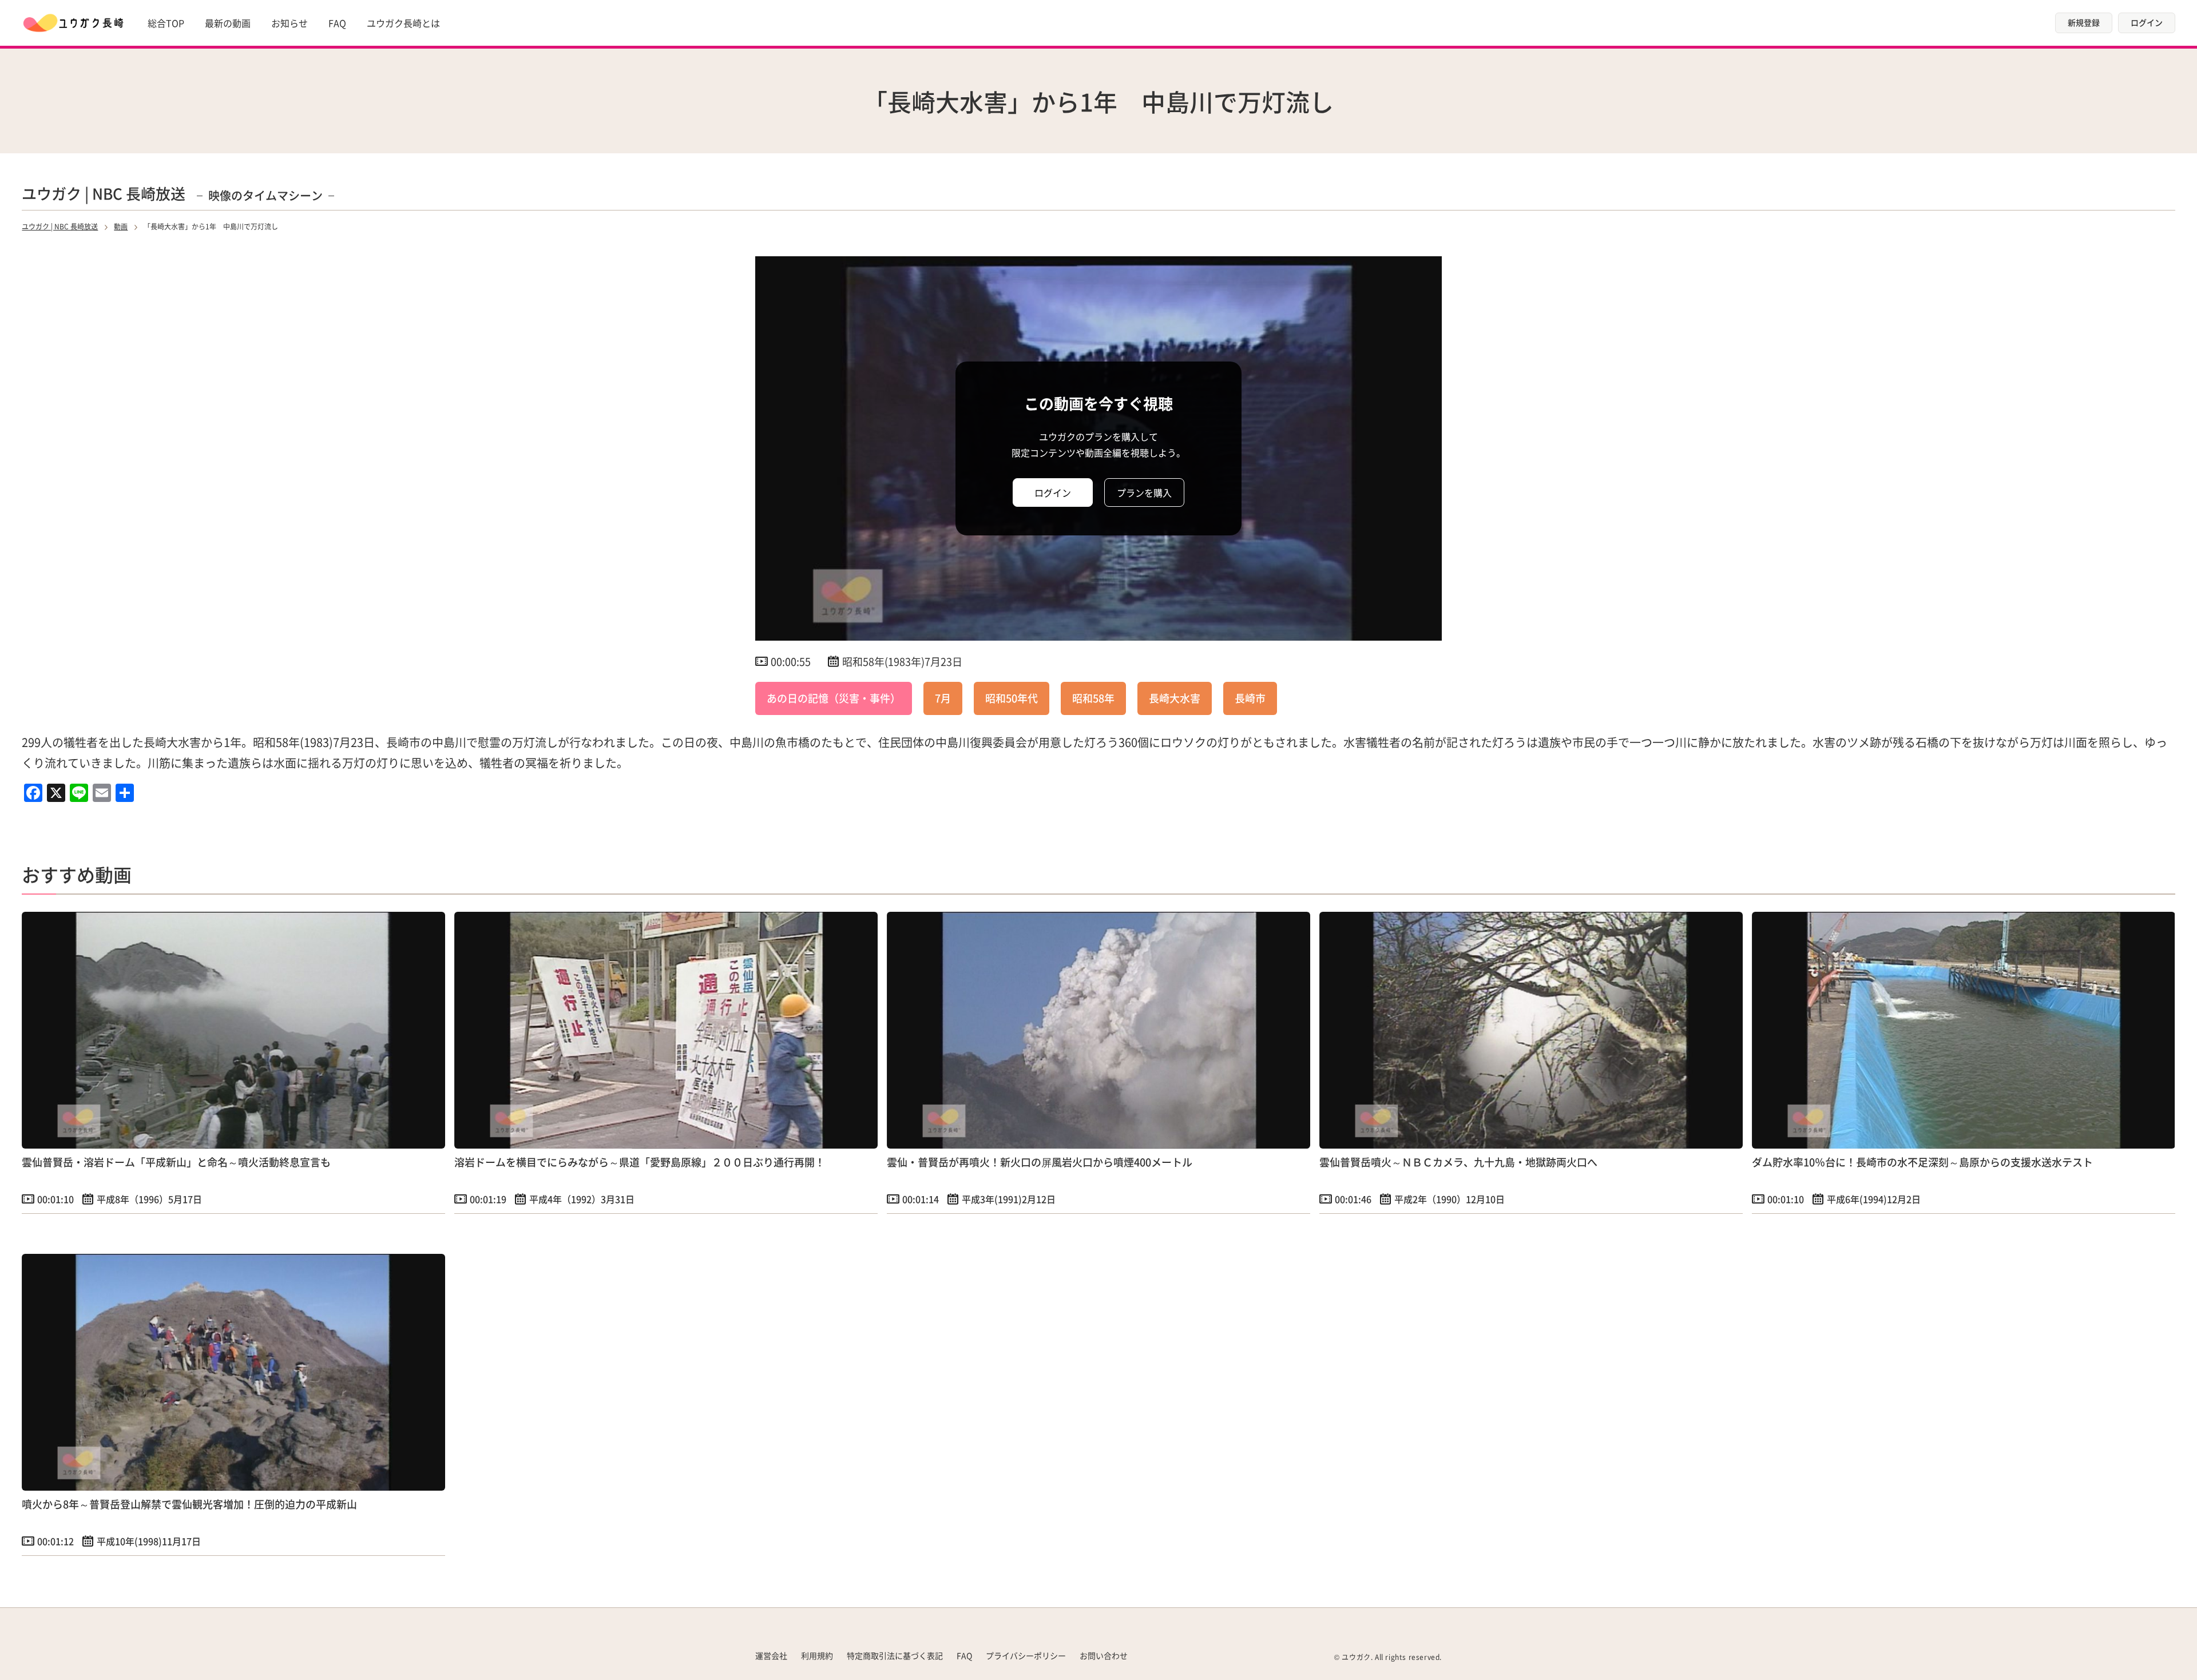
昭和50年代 (1012, 698)
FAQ (337, 23)
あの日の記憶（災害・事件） (834, 698)
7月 (943, 698)
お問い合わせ (1104, 1655)
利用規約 (817, 1655)
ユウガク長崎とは (403, 23)
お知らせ (290, 23)
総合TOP (166, 23)
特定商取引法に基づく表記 (895, 1655)
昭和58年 (1093, 698)
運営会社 (771, 1655)
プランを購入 (1144, 493)
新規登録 (2084, 22)
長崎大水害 (1175, 698)
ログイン (2147, 22)
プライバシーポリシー (1026, 1655)
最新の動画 (228, 23)
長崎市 (1250, 698)
